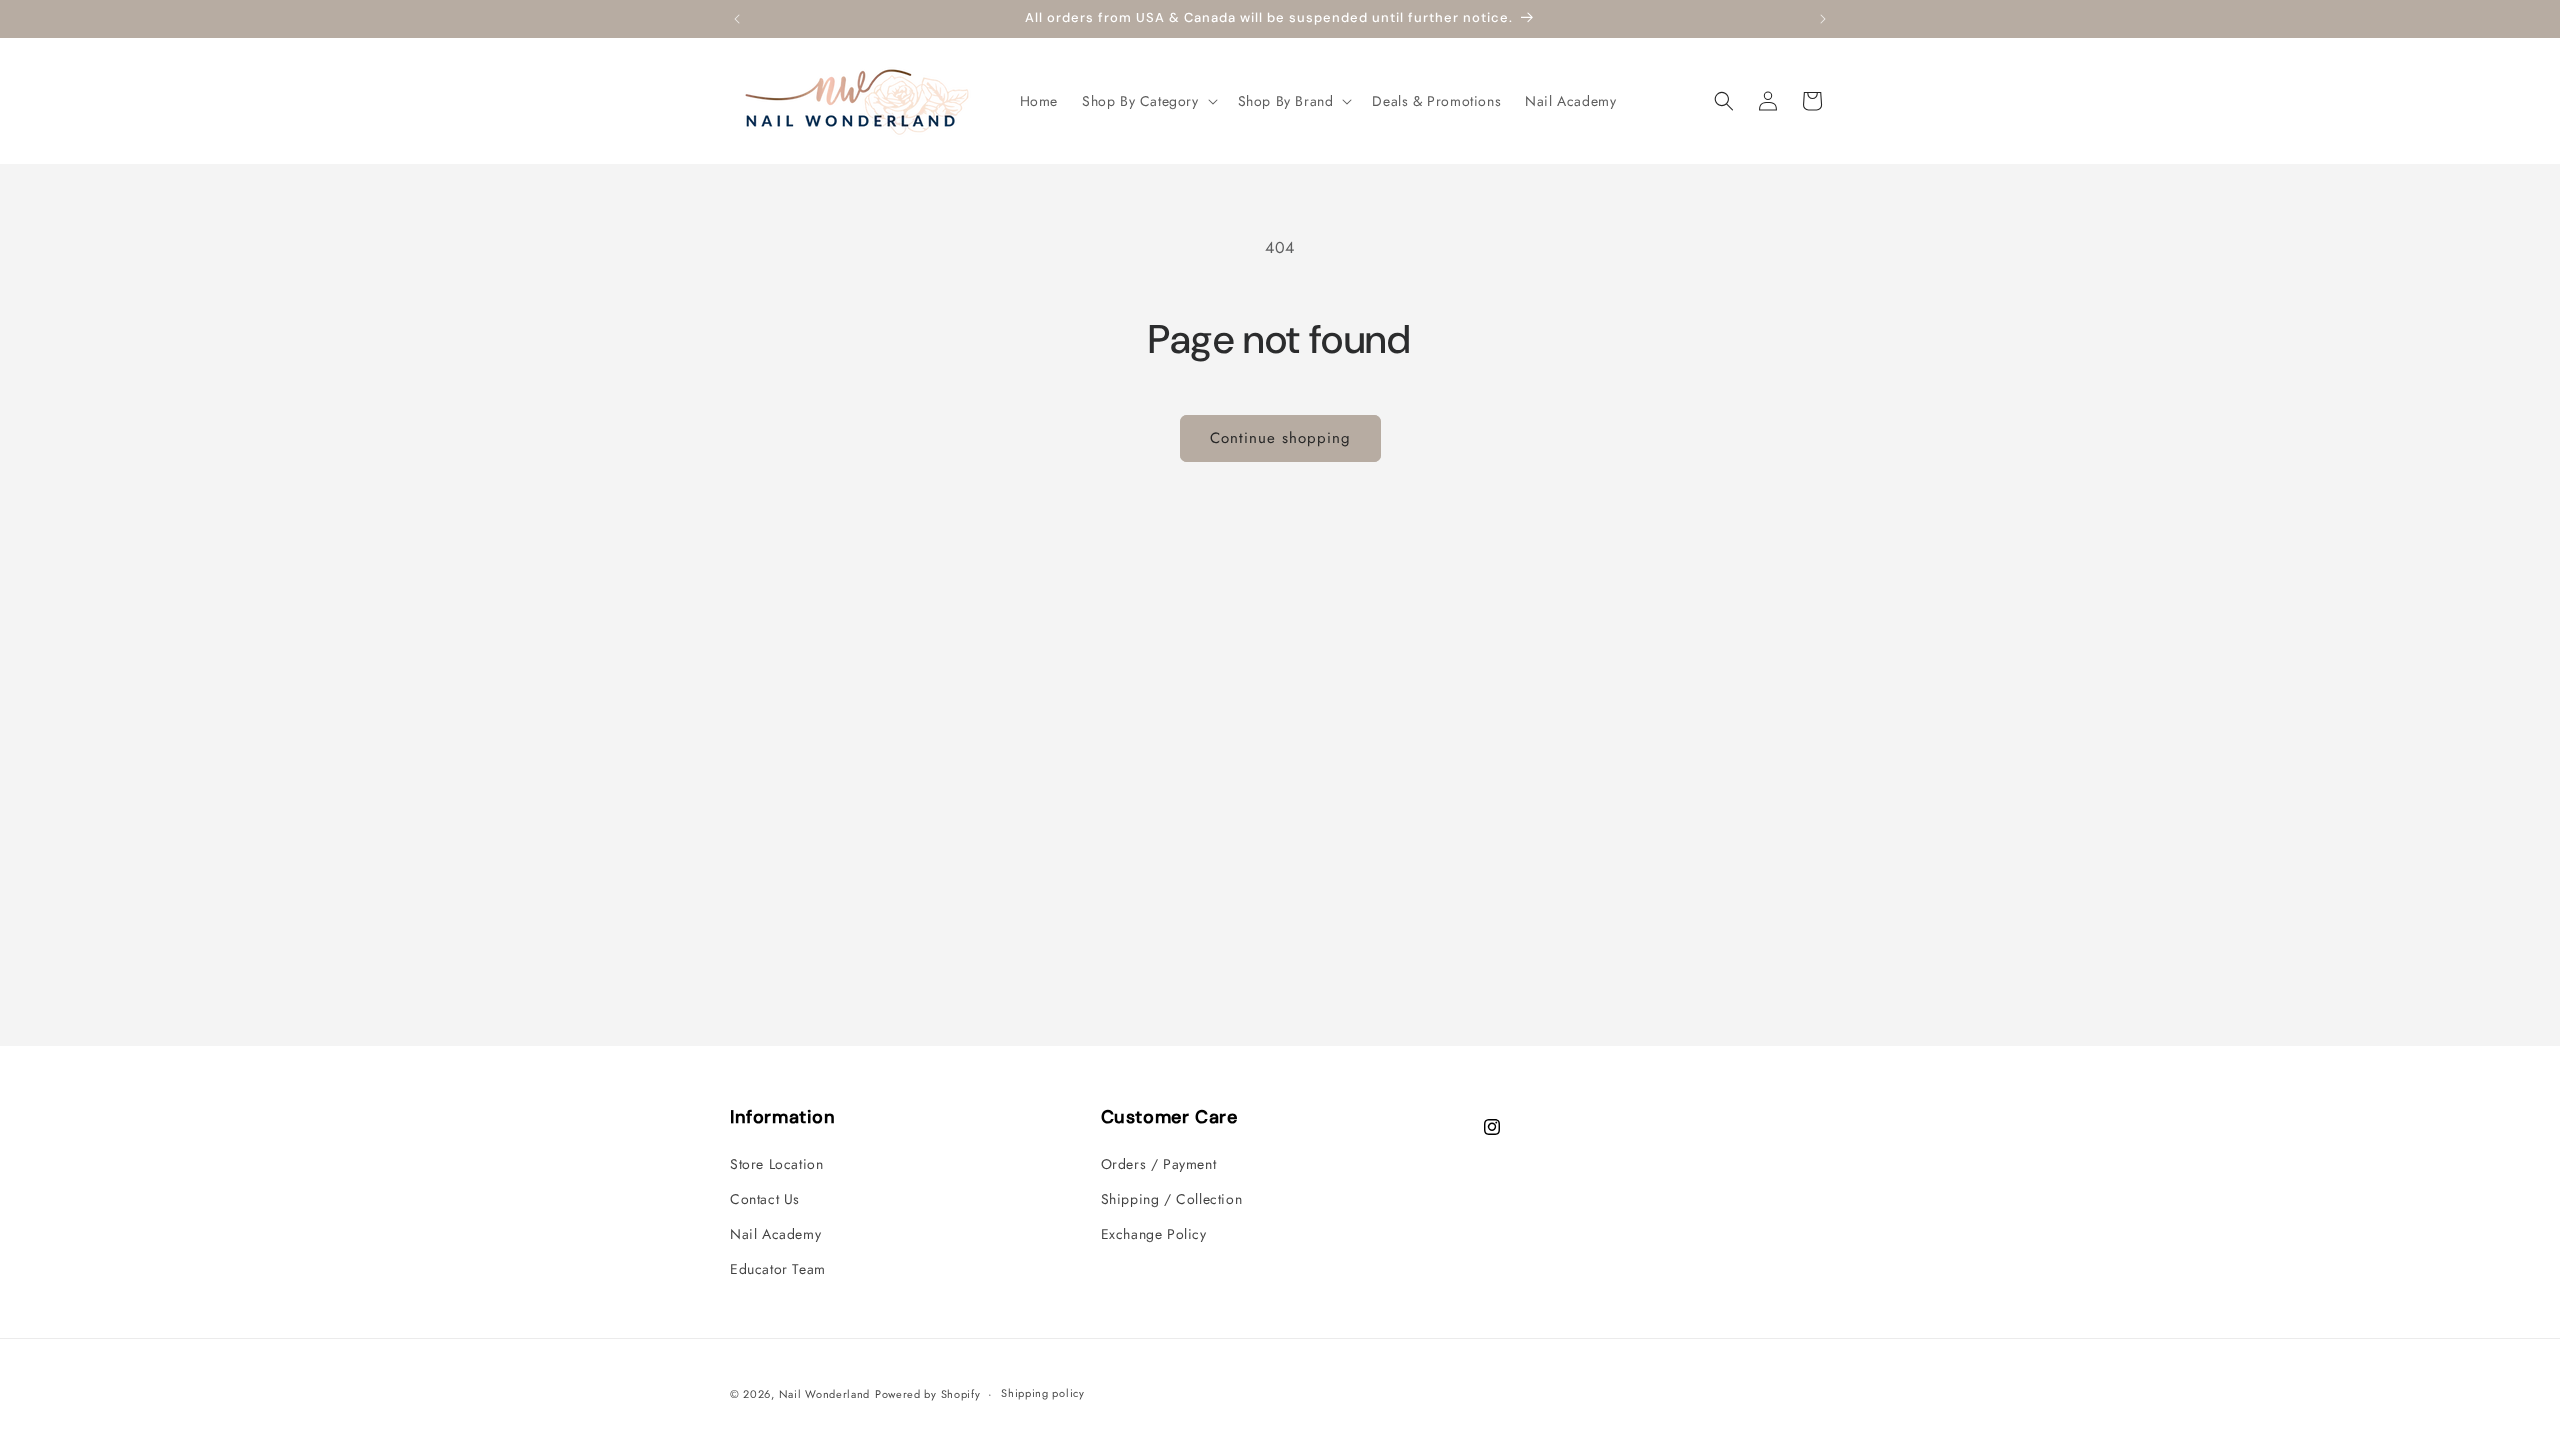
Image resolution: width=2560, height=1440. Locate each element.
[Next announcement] (1823, 19)
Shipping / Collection (1172, 1199)
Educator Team (778, 1269)
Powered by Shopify (928, 1394)
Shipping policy (1043, 1393)
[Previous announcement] (737, 19)
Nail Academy (775, 1234)
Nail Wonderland (825, 1394)
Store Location (776, 1164)
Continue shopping (1280, 438)
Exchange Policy (1154, 1234)
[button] (1148, 101)
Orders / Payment (1159, 1164)
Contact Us (765, 1199)
